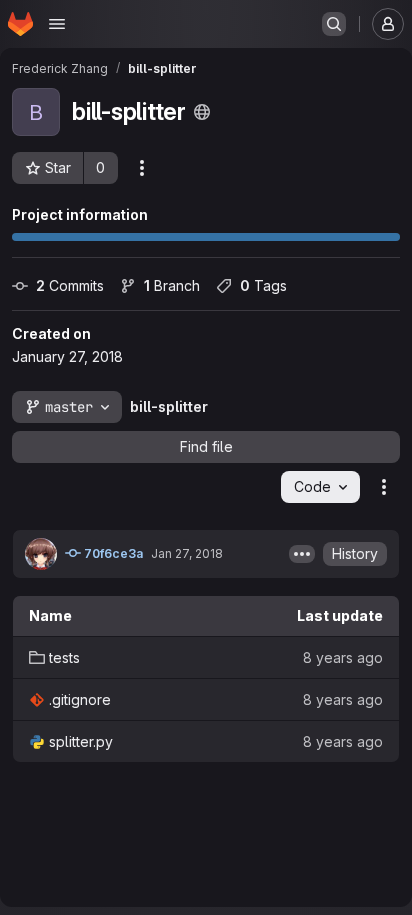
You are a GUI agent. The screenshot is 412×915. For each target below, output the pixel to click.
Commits (70, 285)
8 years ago (343, 657)
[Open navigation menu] (57, 24)
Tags (263, 285)
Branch (172, 285)
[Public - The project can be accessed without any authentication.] (202, 112)
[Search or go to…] (334, 24)
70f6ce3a (112, 553)
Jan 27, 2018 (187, 553)
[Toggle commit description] (302, 554)
